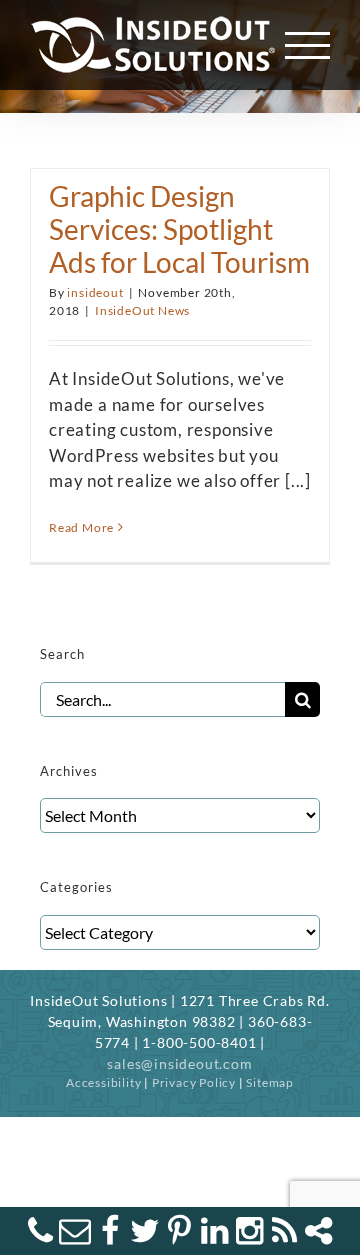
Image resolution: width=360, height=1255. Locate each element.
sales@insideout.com (179, 1063)
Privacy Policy (194, 1082)
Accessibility (103, 1082)
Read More (81, 527)
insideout (95, 292)
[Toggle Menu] (308, 45)
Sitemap (270, 1082)
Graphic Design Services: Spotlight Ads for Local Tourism (179, 229)
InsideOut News (142, 310)
